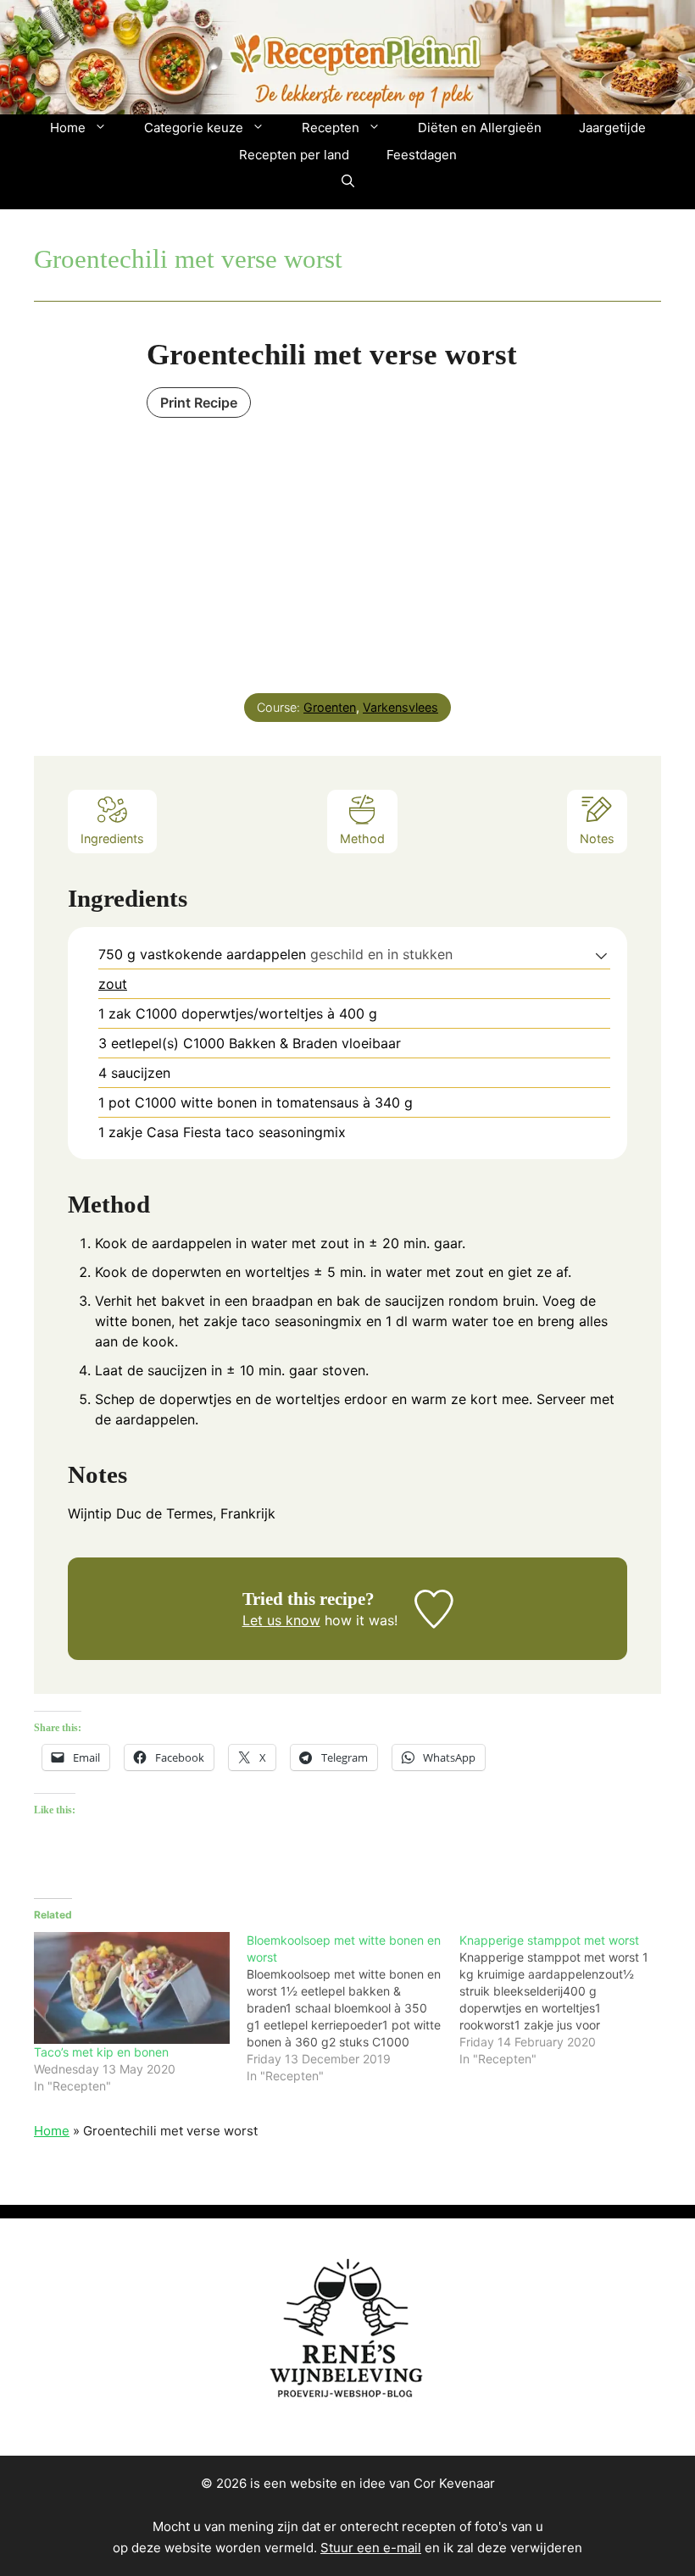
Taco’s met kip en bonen (101, 2052)
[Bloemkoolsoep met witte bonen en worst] (353, 2008)
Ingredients (112, 838)
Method (362, 838)
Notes (597, 838)
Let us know (281, 1620)
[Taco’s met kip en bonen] (132, 1988)
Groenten (330, 707)
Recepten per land (294, 155)
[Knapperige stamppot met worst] (566, 2000)
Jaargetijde (612, 128)
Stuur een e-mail (371, 2548)
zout (113, 984)
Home (68, 128)
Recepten (331, 128)
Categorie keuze (194, 128)
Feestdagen (422, 155)
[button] (348, 182)
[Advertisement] (347, 549)
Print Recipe (199, 402)
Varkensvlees (400, 707)
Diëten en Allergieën (480, 128)
